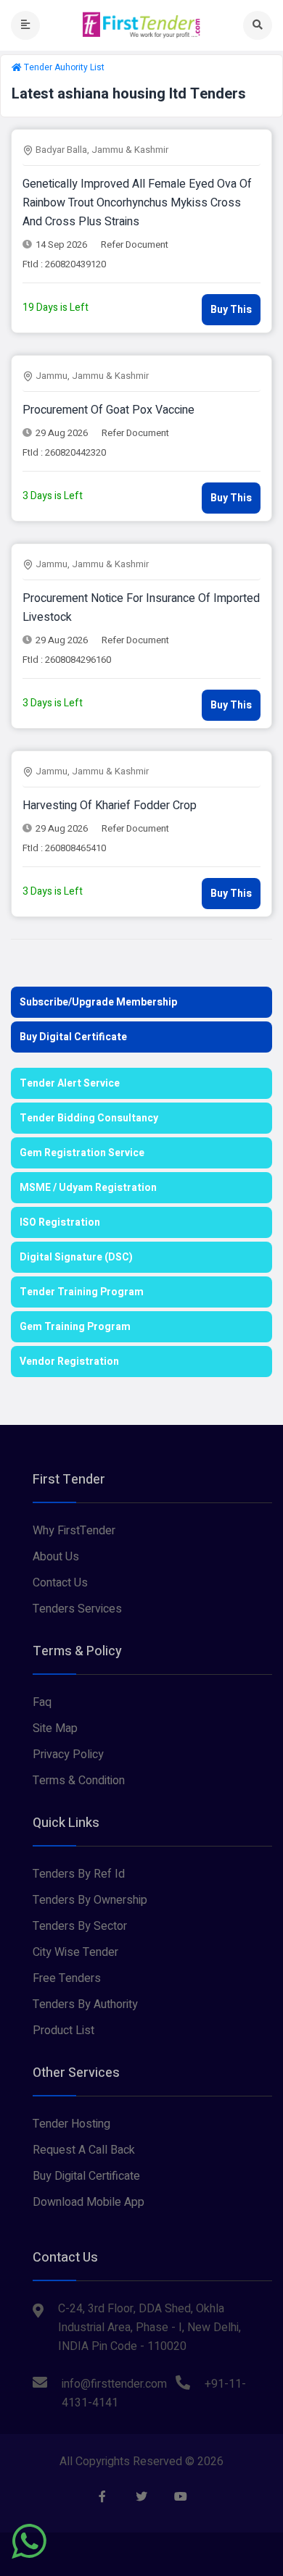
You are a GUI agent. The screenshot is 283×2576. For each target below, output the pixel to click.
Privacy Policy (68, 1755)
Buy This (231, 310)
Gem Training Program (75, 1327)
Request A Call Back (84, 2150)
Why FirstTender (74, 1531)
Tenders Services (77, 1609)
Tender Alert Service (70, 1083)
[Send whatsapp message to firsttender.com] (29, 2541)
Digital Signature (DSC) (76, 1257)
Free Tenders (67, 1978)
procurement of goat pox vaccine (108, 410)
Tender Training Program (82, 1292)
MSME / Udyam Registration (88, 1188)
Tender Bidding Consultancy (89, 1118)
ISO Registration (60, 1222)
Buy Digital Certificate (73, 1037)
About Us (56, 1557)
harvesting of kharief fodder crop (110, 806)
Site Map (55, 1728)
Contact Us (60, 1583)
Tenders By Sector (80, 1926)
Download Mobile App (89, 2202)
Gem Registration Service (82, 1153)
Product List (63, 2031)
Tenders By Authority (85, 2004)
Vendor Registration (69, 1362)
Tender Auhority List (64, 67)
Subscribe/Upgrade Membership (98, 1002)
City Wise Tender (75, 1952)
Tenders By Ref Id (79, 1874)
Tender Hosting (71, 2124)
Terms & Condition (79, 1781)
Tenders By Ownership (90, 1900)
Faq (42, 1702)
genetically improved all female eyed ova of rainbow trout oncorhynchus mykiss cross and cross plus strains (137, 203)
